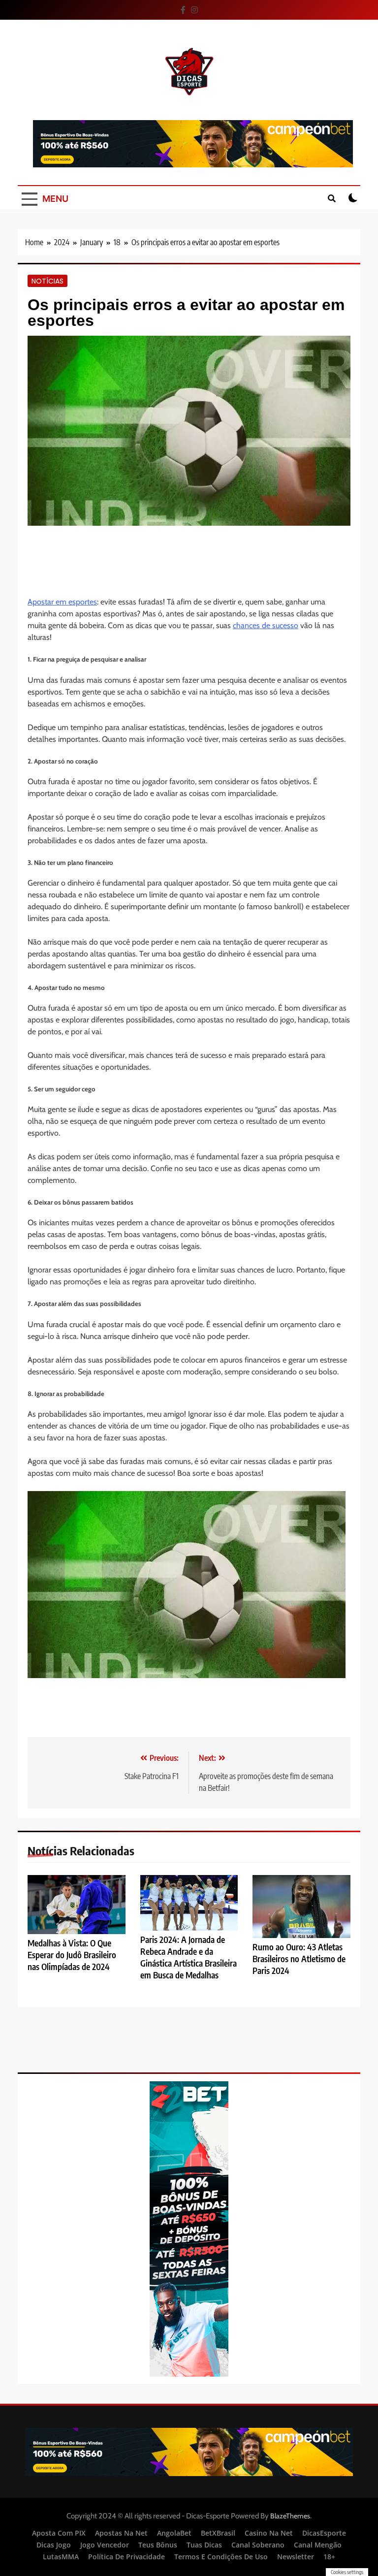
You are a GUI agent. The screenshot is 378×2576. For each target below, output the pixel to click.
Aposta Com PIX (59, 2533)
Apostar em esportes (62, 602)
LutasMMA (61, 2557)
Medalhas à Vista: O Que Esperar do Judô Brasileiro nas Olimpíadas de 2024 (72, 1955)
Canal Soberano (258, 2545)
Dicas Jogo (54, 2545)
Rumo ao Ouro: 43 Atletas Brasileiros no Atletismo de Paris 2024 (299, 1959)
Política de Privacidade (126, 2557)
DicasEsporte (324, 2533)
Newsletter (296, 2557)
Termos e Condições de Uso (221, 2557)
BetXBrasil (218, 2533)
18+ (329, 2557)
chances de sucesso (266, 625)
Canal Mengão (318, 2545)
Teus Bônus (158, 2545)
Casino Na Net (269, 2533)
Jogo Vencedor (105, 2545)
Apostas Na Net (121, 2533)
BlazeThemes (290, 2516)
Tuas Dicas (204, 2545)
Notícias (47, 281)
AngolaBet (174, 2533)
